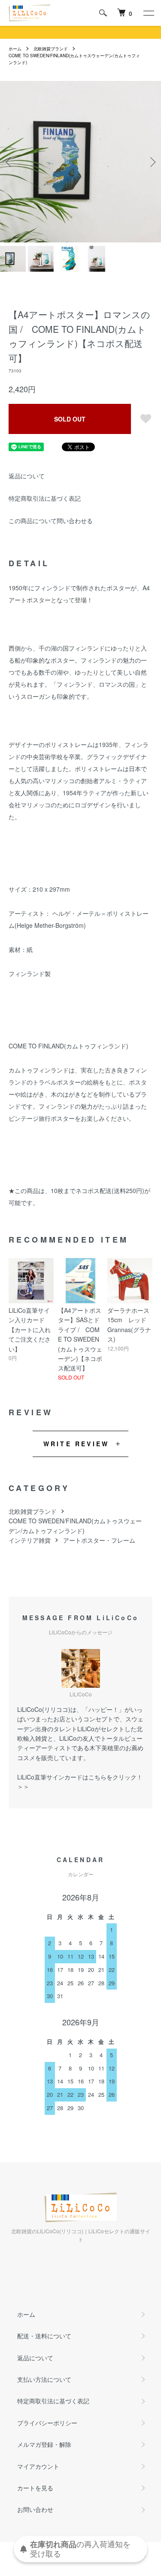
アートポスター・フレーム (99, 1540)
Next (151, 162)
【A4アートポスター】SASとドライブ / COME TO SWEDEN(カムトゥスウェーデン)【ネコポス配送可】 (80, 1339)
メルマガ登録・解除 (44, 2444)
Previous (10, 162)
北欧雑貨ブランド (51, 49)
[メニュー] (148, 13)
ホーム (15, 49)
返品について (27, 476)
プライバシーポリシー (47, 2423)
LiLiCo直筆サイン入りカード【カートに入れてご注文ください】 (30, 1330)
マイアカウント (38, 2466)
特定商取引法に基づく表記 (45, 498)
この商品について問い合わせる (51, 521)
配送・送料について (44, 2336)
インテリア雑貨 (30, 1540)
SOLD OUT (70, 419)
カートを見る (35, 2488)
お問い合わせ (35, 2509)
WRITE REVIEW (76, 1444)
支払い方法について (44, 2379)
